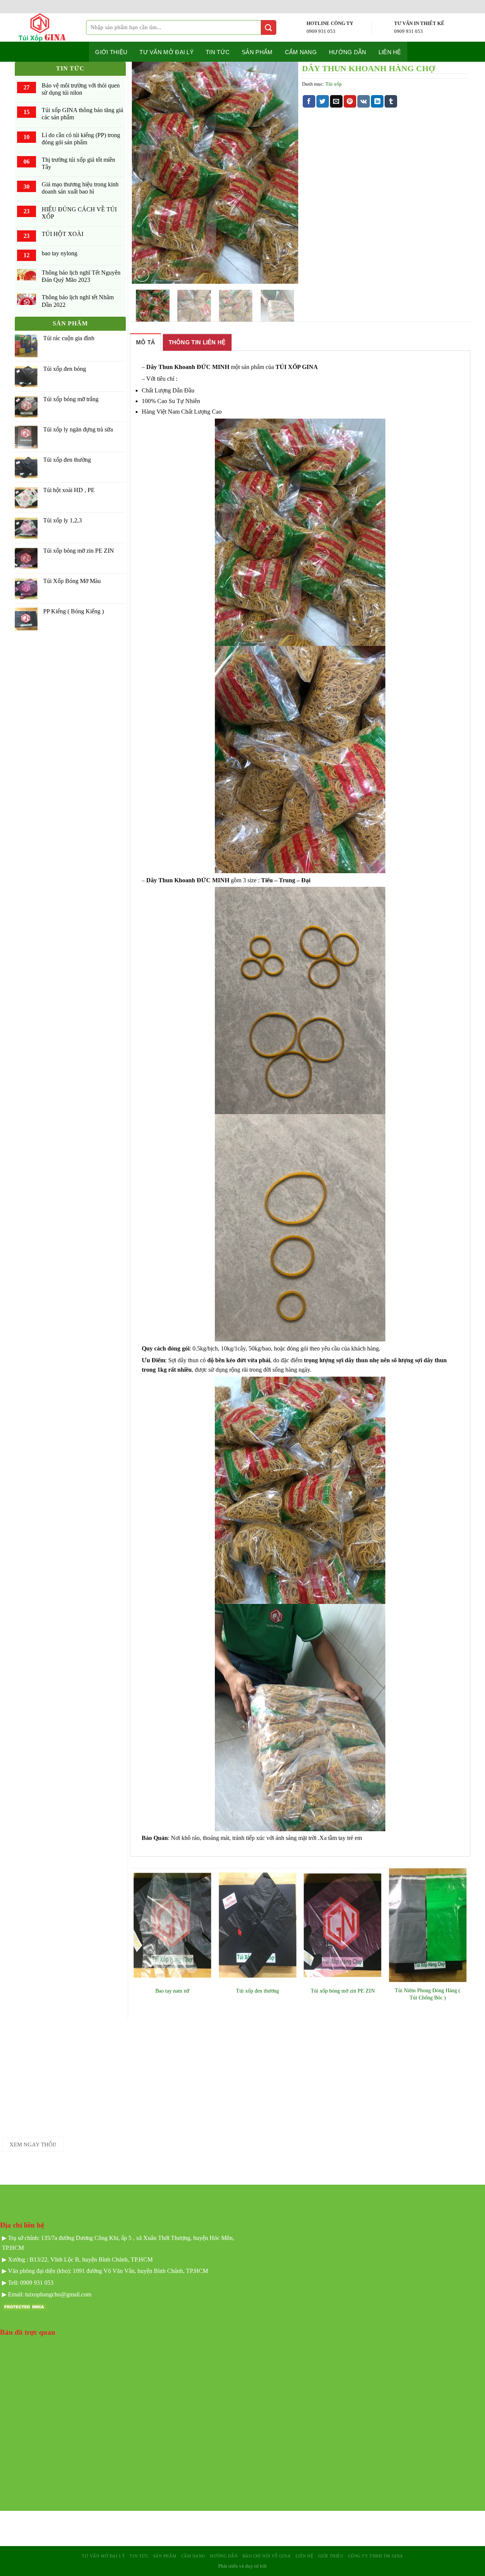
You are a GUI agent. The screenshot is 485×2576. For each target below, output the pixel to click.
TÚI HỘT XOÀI (63, 234)
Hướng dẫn (348, 52)
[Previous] (145, 173)
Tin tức (218, 52)
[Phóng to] (142, 275)
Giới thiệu (111, 52)
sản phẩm (165, 2556)
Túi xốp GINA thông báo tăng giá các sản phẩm (82, 114)
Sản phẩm (257, 52)
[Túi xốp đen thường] (257, 1925)
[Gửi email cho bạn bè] (336, 102)
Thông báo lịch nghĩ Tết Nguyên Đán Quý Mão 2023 (81, 276)
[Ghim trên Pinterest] (350, 102)
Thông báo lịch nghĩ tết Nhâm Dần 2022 (78, 301)
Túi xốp (334, 84)
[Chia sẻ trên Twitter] (323, 102)
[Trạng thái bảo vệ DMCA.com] (25, 2306)
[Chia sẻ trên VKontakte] (364, 102)
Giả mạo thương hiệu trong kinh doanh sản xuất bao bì (80, 188)
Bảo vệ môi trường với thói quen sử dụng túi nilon (81, 89)
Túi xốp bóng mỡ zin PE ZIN (343, 1991)
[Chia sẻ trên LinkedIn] (377, 102)
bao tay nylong (59, 253)
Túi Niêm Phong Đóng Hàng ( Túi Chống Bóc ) (428, 1994)
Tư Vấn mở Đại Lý (167, 52)
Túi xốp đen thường (257, 1991)
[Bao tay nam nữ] (173, 1925)
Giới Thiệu (331, 2556)
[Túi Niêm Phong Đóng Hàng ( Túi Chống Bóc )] (428, 1925)
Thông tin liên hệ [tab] (197, 342)
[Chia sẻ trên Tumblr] (391, 102)
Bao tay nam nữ (172, 1991)
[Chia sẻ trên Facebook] (309, 102)
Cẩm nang (301, 52)
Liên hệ (390, 52)
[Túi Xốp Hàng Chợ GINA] (48, 27)
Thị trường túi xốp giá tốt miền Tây (78, 163)
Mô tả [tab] (146, 342)
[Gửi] (269, 27)
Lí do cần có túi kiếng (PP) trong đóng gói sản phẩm (81, 139)
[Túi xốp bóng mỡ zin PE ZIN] (343, 1925)
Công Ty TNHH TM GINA (376, 2556)
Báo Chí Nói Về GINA (267, 2556)
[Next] (285, 173)
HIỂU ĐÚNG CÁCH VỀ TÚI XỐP (79, 213)
